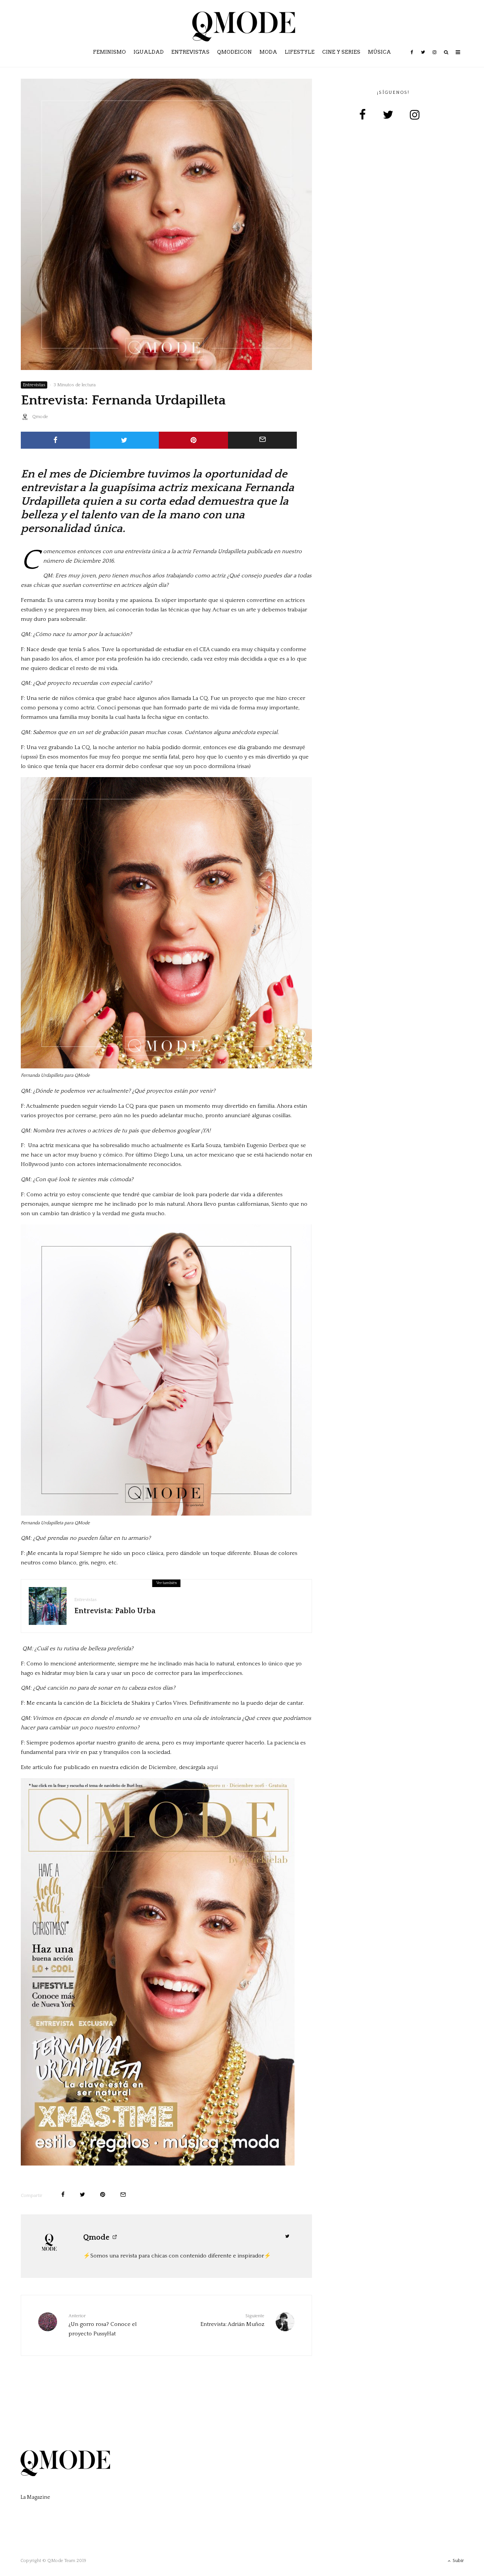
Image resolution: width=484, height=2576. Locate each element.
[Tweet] (125, 440)
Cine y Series (341, 52)
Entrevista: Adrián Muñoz (232, 2320)
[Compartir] (55, 440)
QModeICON (234, 52)
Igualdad (149, 52)
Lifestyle (300, 52)
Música (379, 52)
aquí (212, 1767)
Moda (268, 52)
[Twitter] (423, 58)
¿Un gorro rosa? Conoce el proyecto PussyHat (102, 2325)
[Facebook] (412, 58)
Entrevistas (190, 52)
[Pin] (193, 440)
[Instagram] (434, 58)
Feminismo (109, 52)
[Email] (263, 440)
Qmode (40, 417)
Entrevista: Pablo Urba (115, 1611)
